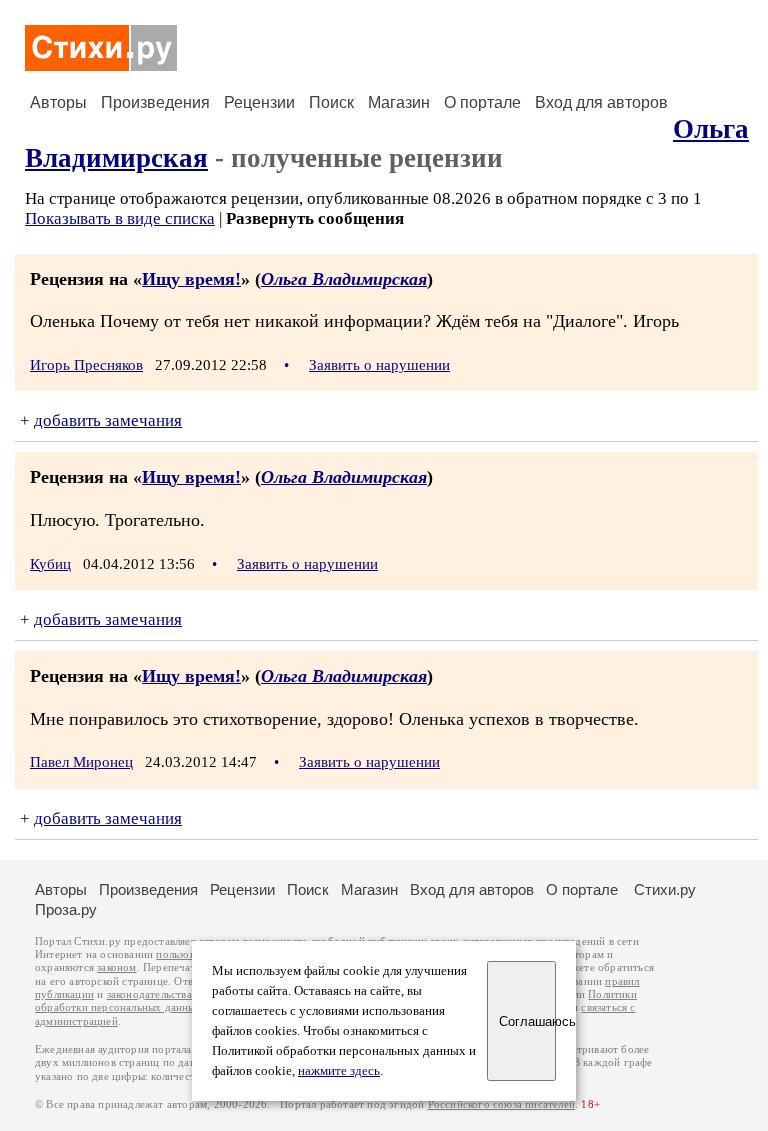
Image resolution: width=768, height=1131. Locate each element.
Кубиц (50, 564)
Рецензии (259, 102)
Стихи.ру (665, 889)
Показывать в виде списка (120, 218)
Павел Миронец (81, 762)
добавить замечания (108, 420)
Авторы (58, 102)
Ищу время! (191, 279)
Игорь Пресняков (86, 365)
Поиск (331, 102)
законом (116, 967)
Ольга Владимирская (344, 279)
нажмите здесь (339, 1071)
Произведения (155, 102)
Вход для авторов (601, 102)
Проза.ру (66, 909)
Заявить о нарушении (379, 365)
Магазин (399, 102)
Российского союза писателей (501, 1104)
